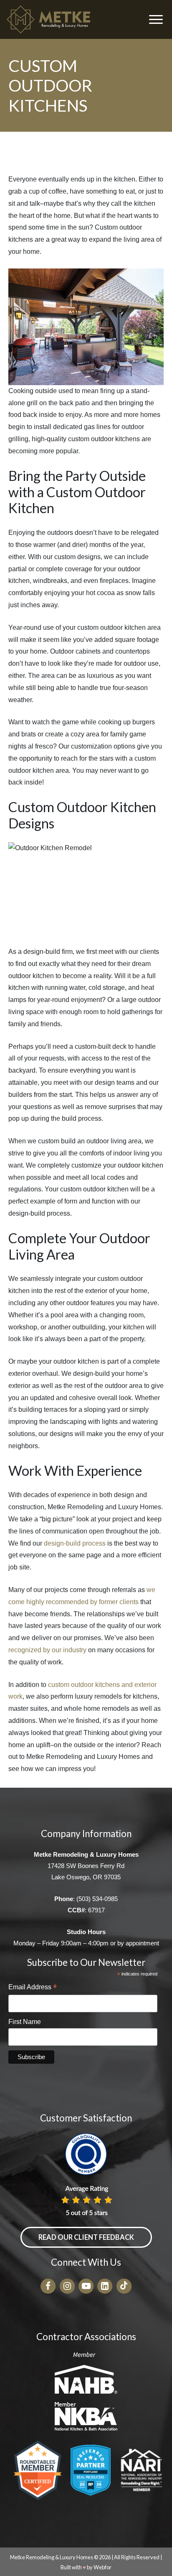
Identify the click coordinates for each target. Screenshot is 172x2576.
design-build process (75, 1543)
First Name (25, 2022)
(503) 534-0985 (97, 1899)
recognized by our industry (47, 1650)
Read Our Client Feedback (86, 2237)
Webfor (102, 2567)
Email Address (33, 1988)
